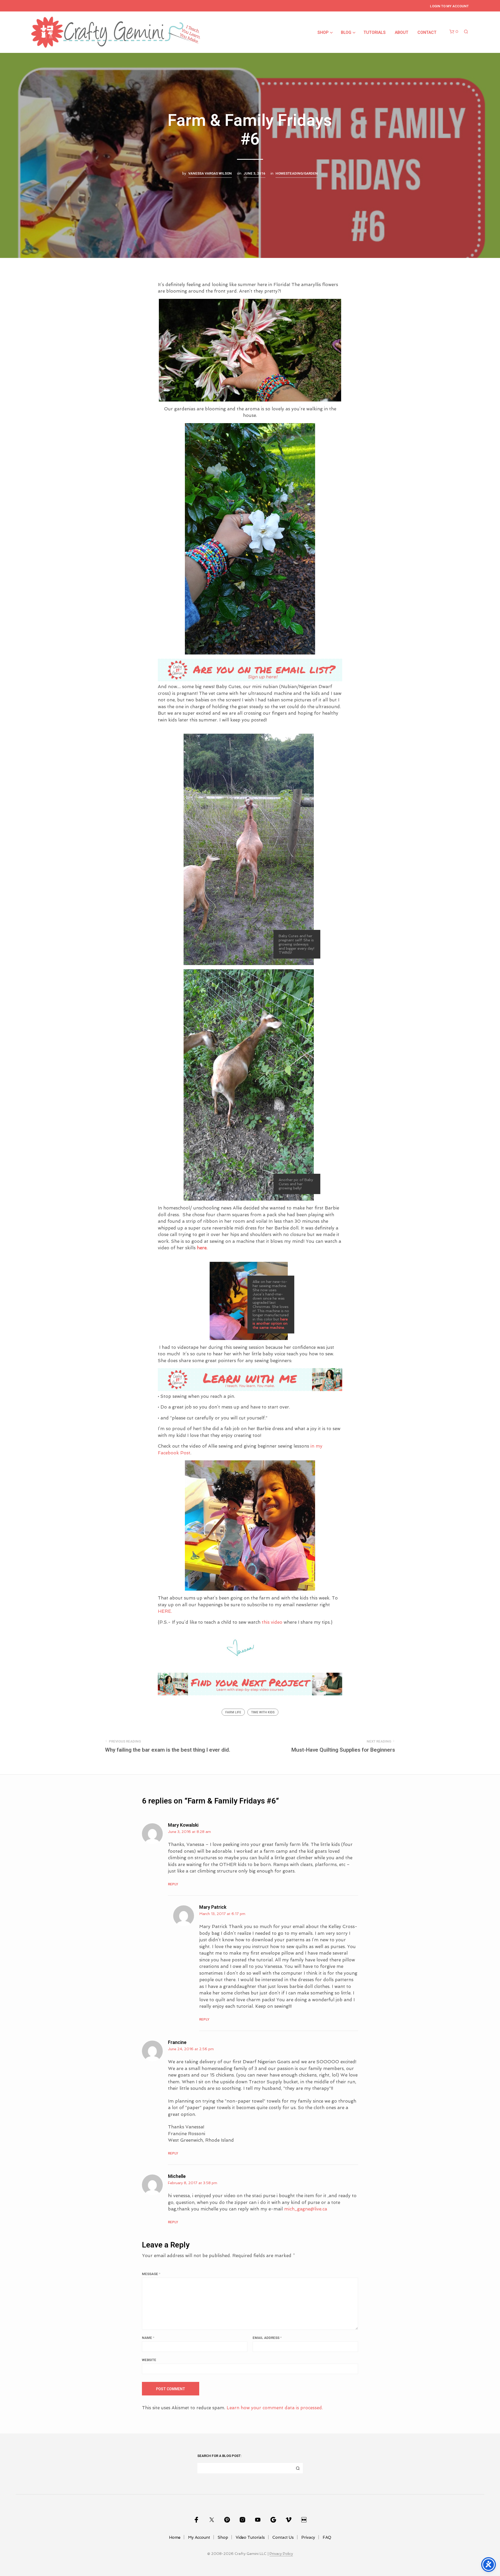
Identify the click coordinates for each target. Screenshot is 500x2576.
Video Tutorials (250, 2537)
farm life (233, 1712)
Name (148, 2338)
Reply (173, 1884)
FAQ (327, 2537)
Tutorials (375, 33)
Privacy (308, 2537)
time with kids (263, 1712)
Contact (427, 33)
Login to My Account (449, 6)
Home (175, 2537)
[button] (454, 32)
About (402, 33)
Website (149, 2360)
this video (272, 1622)
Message (151, 2274)
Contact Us (283, 2537)
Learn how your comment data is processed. (275, 2408)
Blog (346, 33)
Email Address (267, 2338)
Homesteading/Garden (297, 174)
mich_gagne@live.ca (306, 2209)
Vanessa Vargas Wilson (210, 174)
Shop (323, 33)
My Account (199, 2537)
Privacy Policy (281, 2554)
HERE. (166, 1611)
